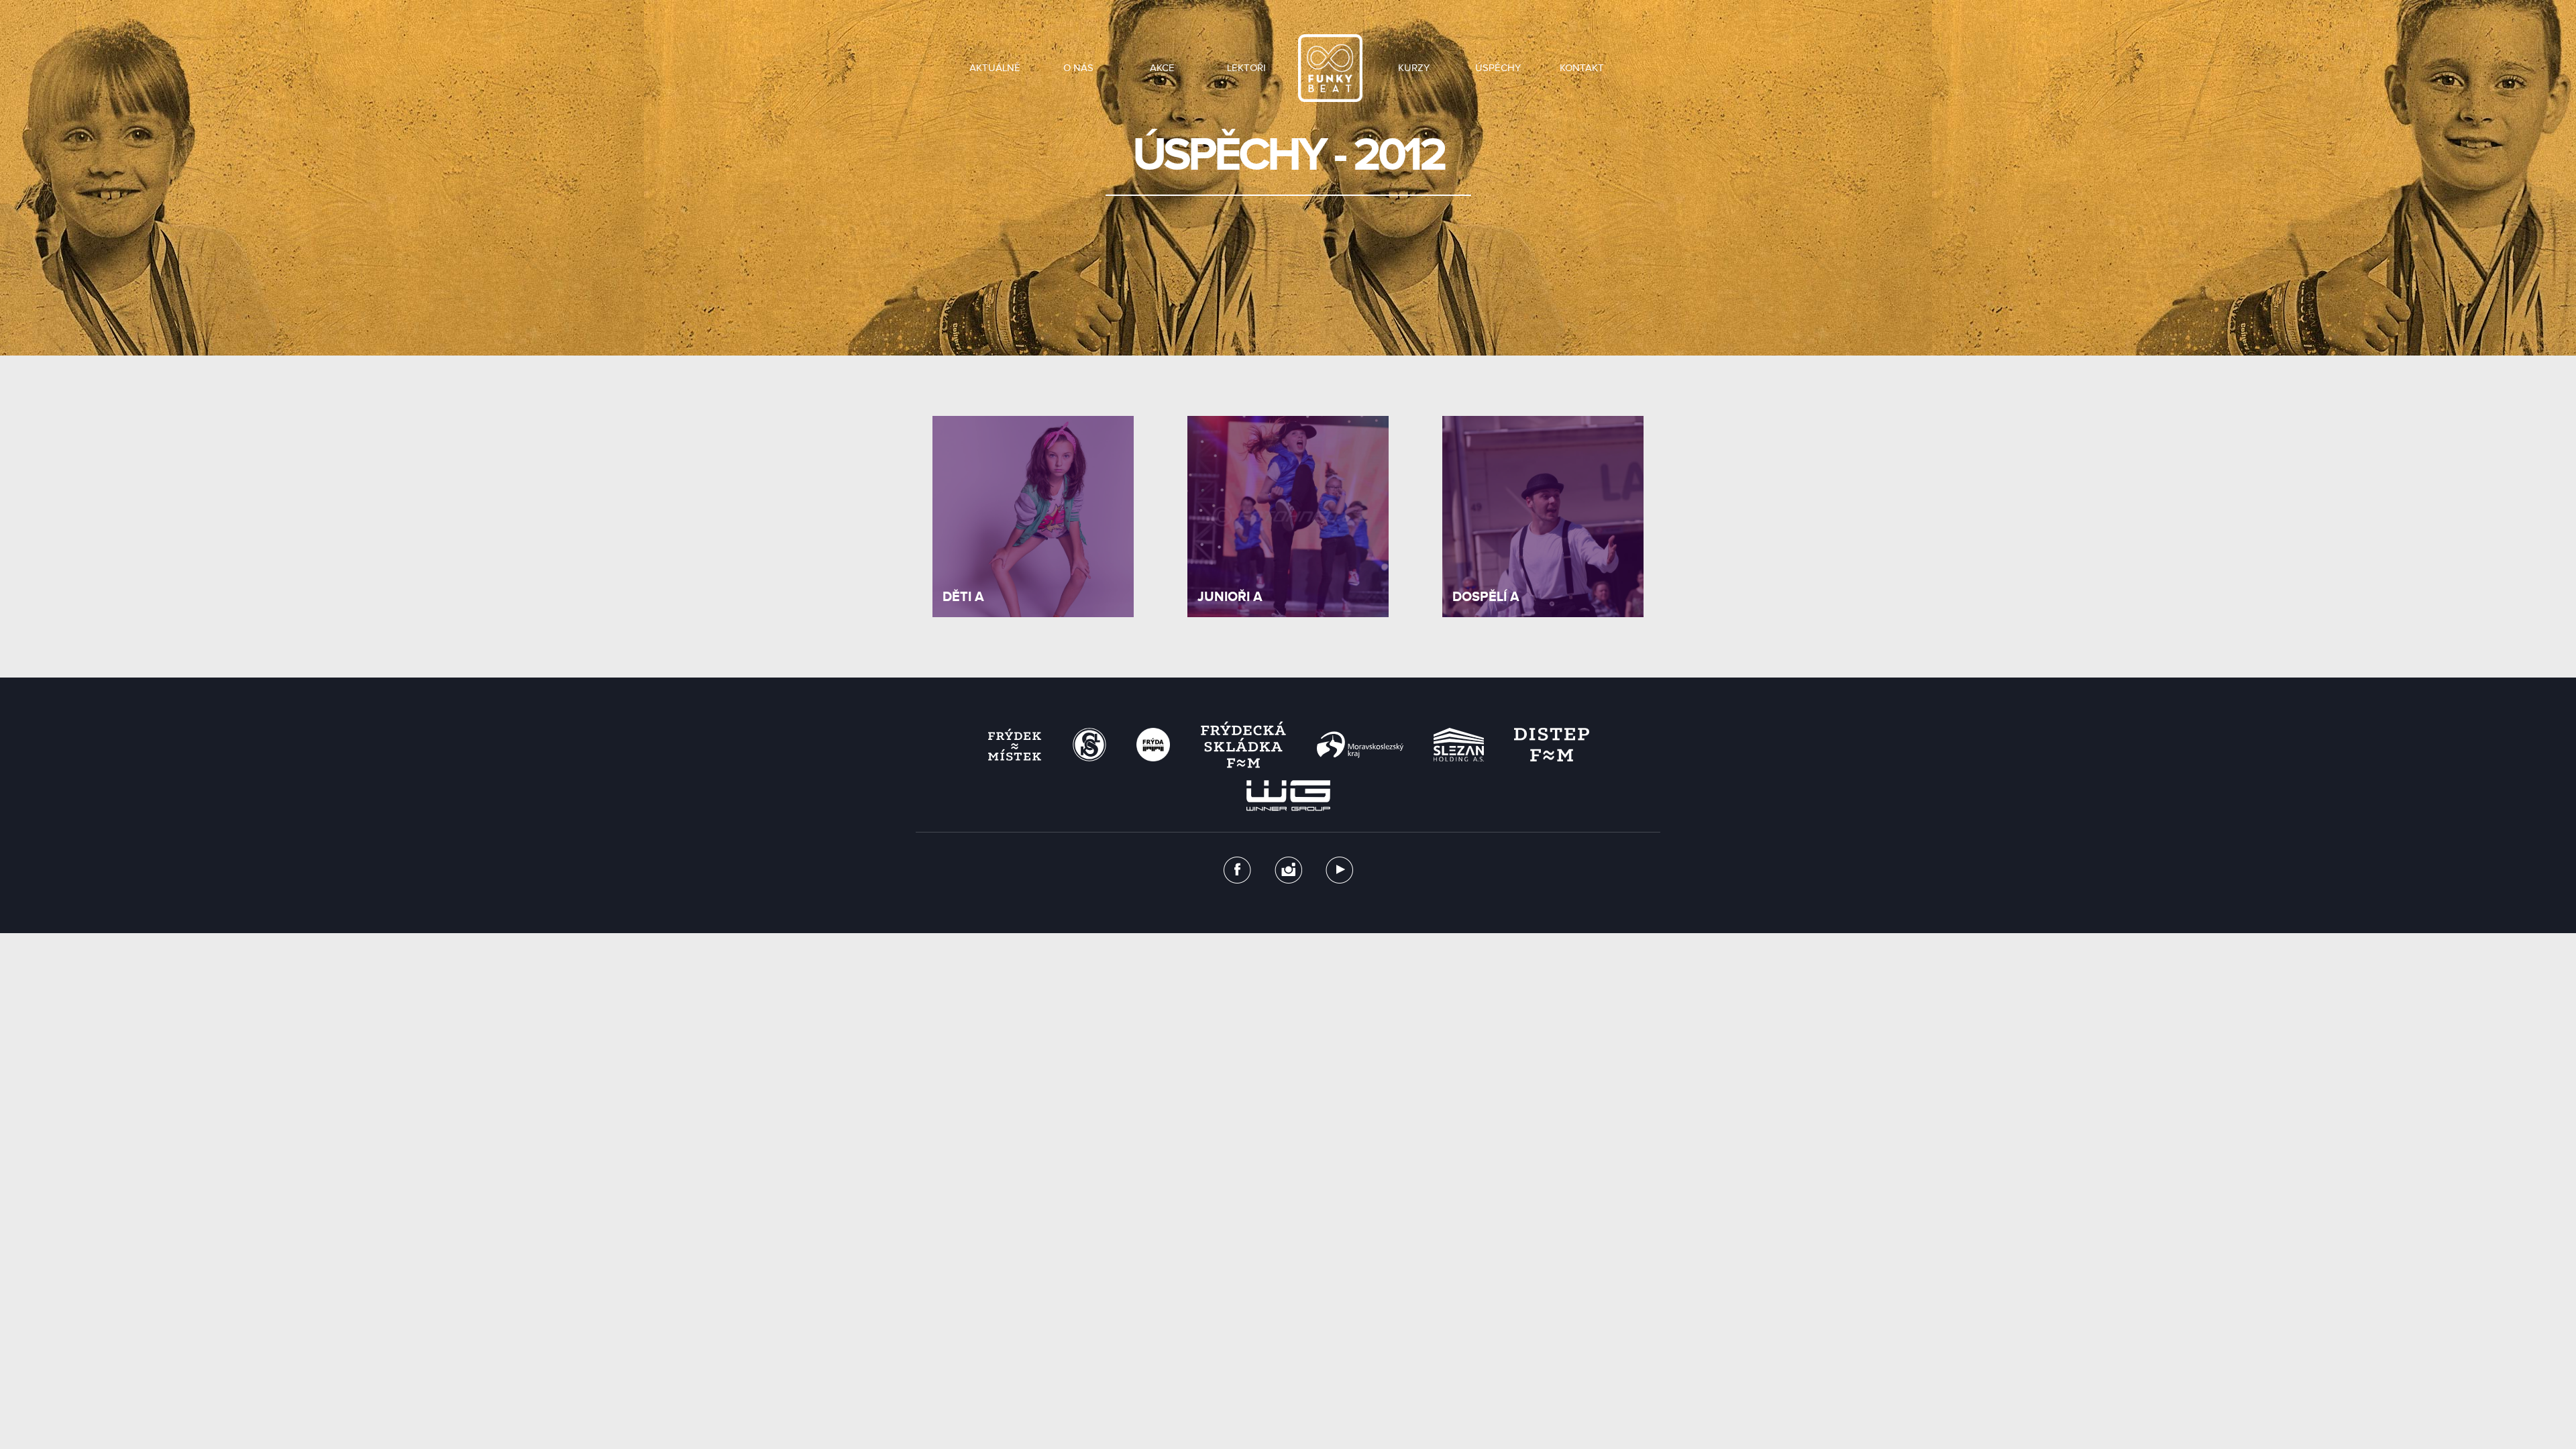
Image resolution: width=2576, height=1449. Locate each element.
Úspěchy (1498, 68)
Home (1330, 68)
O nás (1078, 68)
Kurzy (1414, 68)
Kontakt (1582, 68)
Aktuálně (995, 68)
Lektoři (1246, 68)
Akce (1162, 68)
